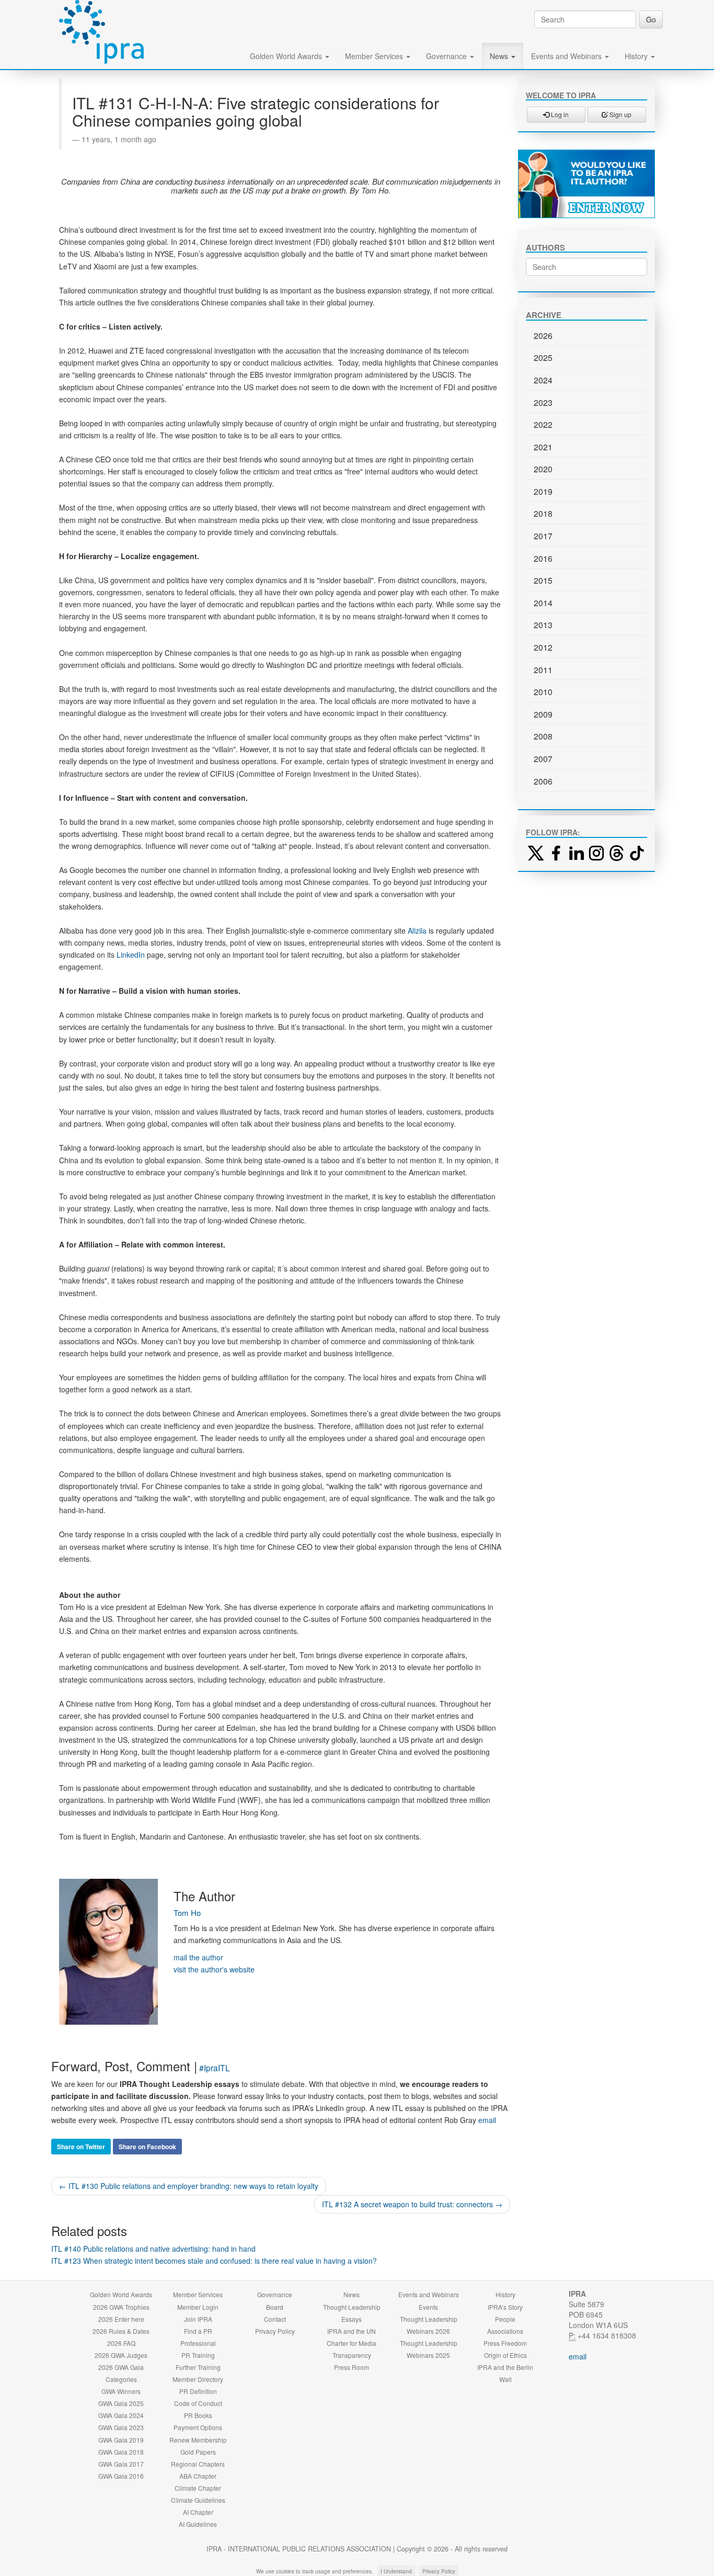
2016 (543, 558)
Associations (505, 2331)
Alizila (417, 930)
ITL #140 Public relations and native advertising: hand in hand (153, 2249)
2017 (543, 536)
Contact (275, 2319)
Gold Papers (198, 2452)
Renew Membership (198, 2440)
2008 (543, 736)
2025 (543, 358)
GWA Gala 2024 (121, 2415)
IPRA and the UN (352, 2331)
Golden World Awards (287, 56)
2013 (543, 625)
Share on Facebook (147, 2147)
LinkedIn (131, 955)
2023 (543, 402)
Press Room (352, 2367)
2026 (543, 336)
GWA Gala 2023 (121, 2427)
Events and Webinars (567, 56)
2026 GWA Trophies (121, 2307)
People (505, 2319)
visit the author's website (214, 1969)
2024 (543, 380)
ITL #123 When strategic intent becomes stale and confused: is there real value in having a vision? (214, 2261)
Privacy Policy (275, 2331)
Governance (447, 56)
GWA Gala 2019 (121, 2440)
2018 (543, 513)
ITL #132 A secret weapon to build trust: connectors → (412, 2204)
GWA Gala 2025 (121, 2403)
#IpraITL (215, 2068)
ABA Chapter (198, 2476)
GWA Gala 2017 (121, 2464)
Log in (559, 114)
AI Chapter (198, 2512)
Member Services (375, 56)
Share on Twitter (81, 2147)
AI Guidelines (198, 2524)
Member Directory (198, 2379)
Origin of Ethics (505, 2355)
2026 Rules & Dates (121, 2331)
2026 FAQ (121, 2343)
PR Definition (198, 2391)
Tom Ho (187, 1913)
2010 (543, 692)
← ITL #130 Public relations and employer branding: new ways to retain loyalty (189, 2186)
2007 (543, 759)
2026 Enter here (121, 2319)
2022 (543, 424)
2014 (543, 603)
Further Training (198, 2367)
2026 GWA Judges (121, 2355)
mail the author (198, 1957)
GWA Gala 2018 (121, 2452)
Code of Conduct (198, 2403)
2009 (543, 714)
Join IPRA (198, 2319)
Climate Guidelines (198, 2500)
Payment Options (198, 2427)
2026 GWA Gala (121, 2367)
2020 (543, 469)
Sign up (620, 114)
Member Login (198, 2307)
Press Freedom (505, 2343)
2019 (543, 491)
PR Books (198, 2415)
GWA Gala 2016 (121, 2476)
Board (275, 2307)
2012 (543, 647)
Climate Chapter (198, 2488)
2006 (543, 781)
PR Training (198, 2355)
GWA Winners (121, 2391)
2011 (543, 670)
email (487, 2120)
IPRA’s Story (505, 2307)
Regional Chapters (198, 2464)
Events (428, 2307)
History (637, 56)
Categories (121, 2379)
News (500, 56)
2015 (543, 580)
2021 (543, 447)
